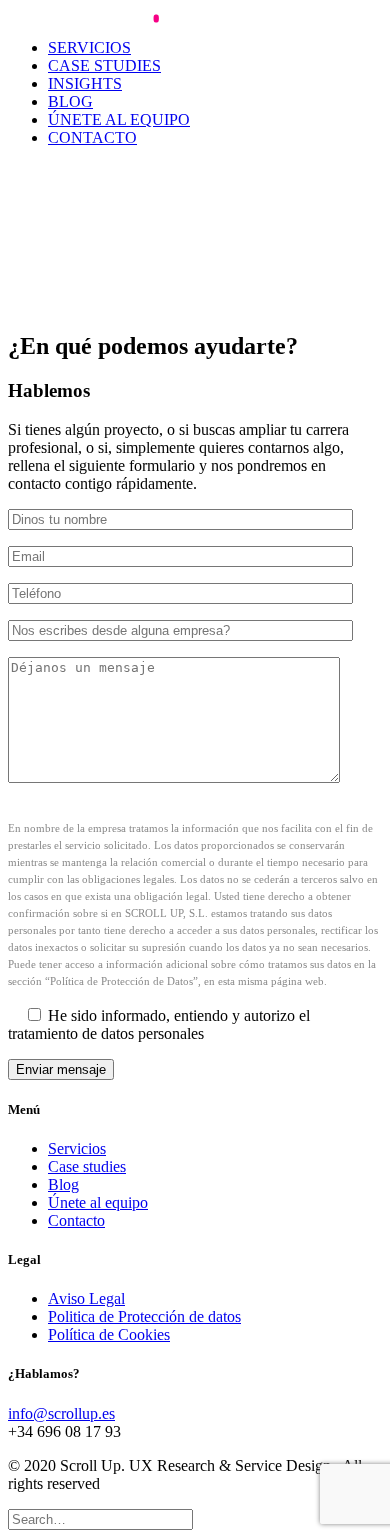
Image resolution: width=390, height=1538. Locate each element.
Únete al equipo (119, 119)
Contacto (92, 137)
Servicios (89, 47)
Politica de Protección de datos (144, 1316)
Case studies (87, 1166)
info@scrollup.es (61, 1413)
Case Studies (104, 65)
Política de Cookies (109, 1334)
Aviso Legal (86, 1298)
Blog (70, 101)
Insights (85, 83)
